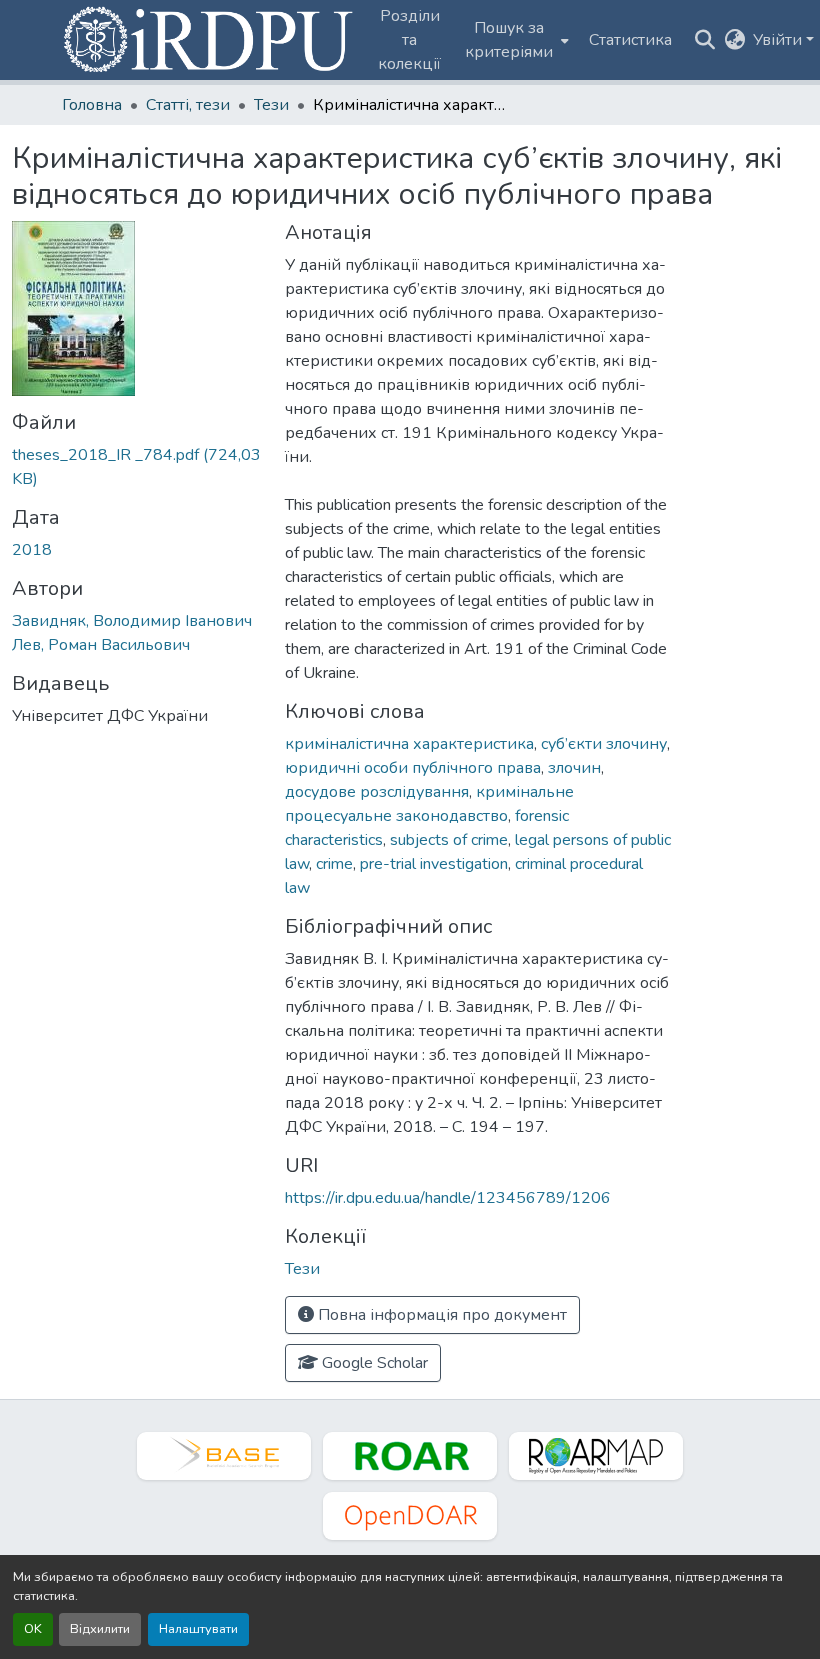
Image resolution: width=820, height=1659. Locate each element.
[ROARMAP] (596, 1456)
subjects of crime (449, 840)
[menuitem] (515, 40)
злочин (574, 768)
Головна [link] (92, 105)
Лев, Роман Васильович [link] (101, 645)
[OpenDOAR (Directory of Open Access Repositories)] (410, 1516)
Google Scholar (373, 1363)
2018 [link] (32, 550)
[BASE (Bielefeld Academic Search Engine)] (224, 1456)
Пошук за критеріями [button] (509, 40)
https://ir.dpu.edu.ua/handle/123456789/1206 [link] (448, 1198)
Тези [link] (271, 105)
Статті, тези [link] (188, 105)
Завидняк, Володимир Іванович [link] (132, 621)
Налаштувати (198, 1629)
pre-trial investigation (434, 864)
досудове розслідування (377, 792)
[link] (136, 467)
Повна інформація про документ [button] (440, 1315)
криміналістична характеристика (409, 744)
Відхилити (100, 1629)
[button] (210, 40)
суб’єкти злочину (604, 744)
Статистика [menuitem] (630, 40)
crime (334, 864)
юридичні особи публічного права (413, 768)
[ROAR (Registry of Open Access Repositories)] (410, 1456)
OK (33, 1629)
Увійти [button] (779, 40)
